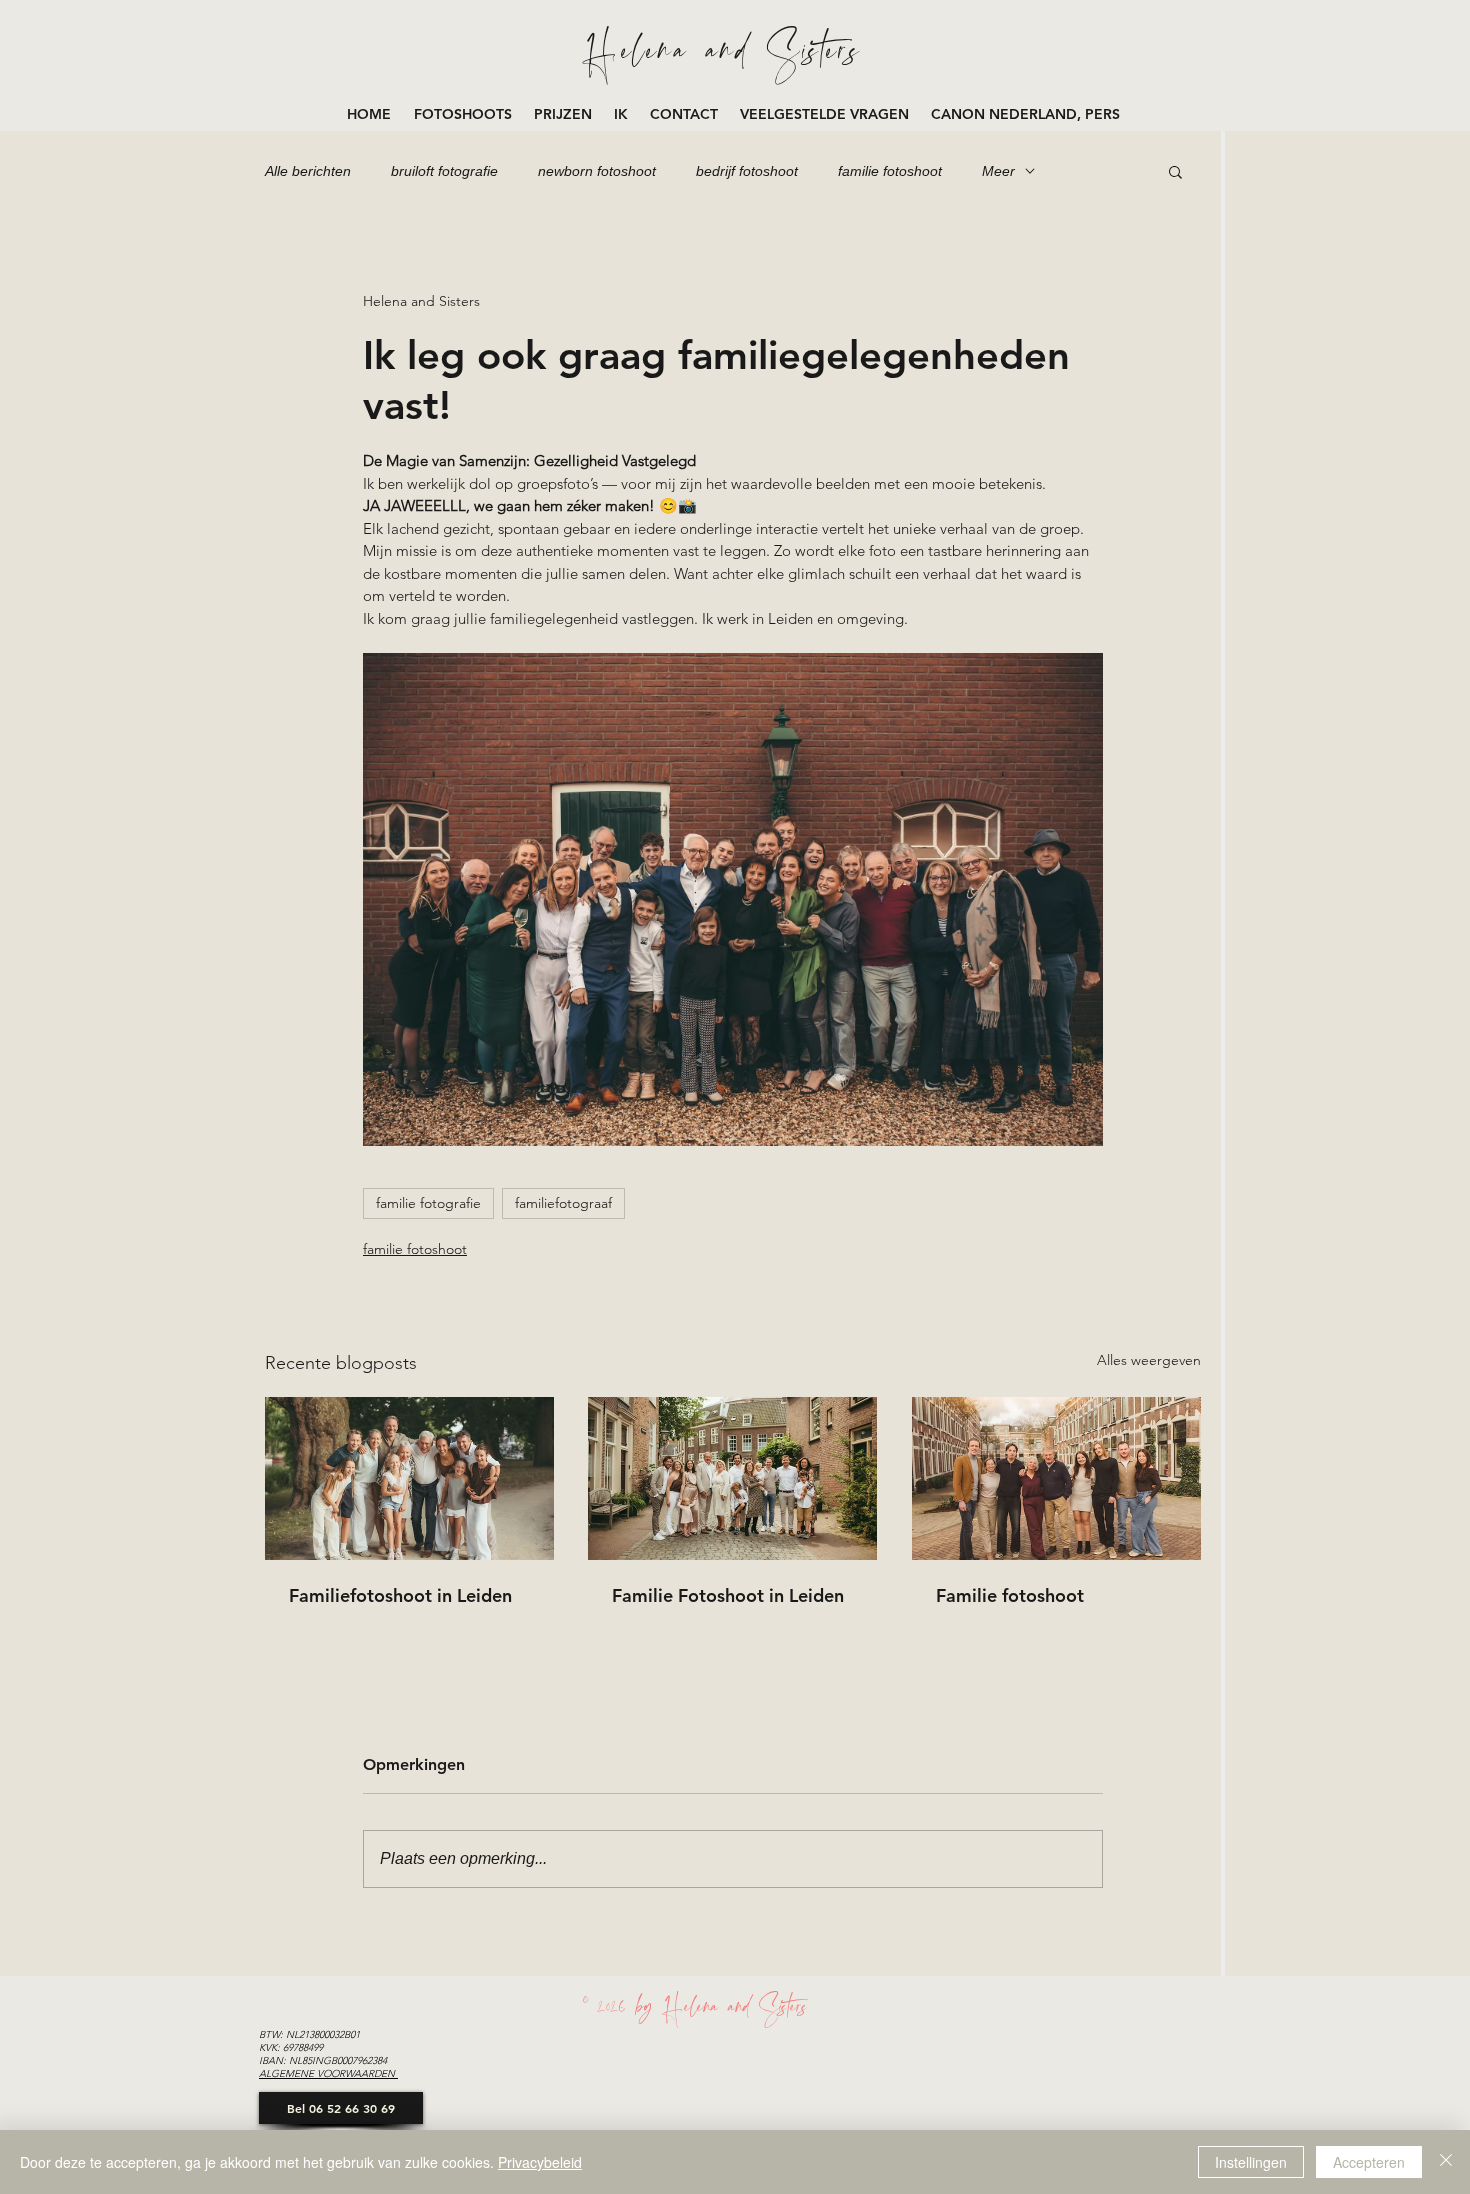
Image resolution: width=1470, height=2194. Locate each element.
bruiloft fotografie (444, 171)
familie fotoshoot (890, 171)
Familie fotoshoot (1010, 1595)
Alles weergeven (1149, 1360)
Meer (998, 171)
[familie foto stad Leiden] (1056, 1478)
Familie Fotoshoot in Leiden (728, 1595)
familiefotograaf (563, 1203)
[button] (464, 114)
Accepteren (1369, 2162)
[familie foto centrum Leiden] (732, 1478)
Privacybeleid (540, 2162)
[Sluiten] (1446, 2162)
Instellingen (1251, 2162)
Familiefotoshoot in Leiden (400, 1595)
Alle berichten (308, 171)
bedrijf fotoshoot (747, 171)
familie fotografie (428, 1203)
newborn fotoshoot (597, 171)
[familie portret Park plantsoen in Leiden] (409, 1478)
